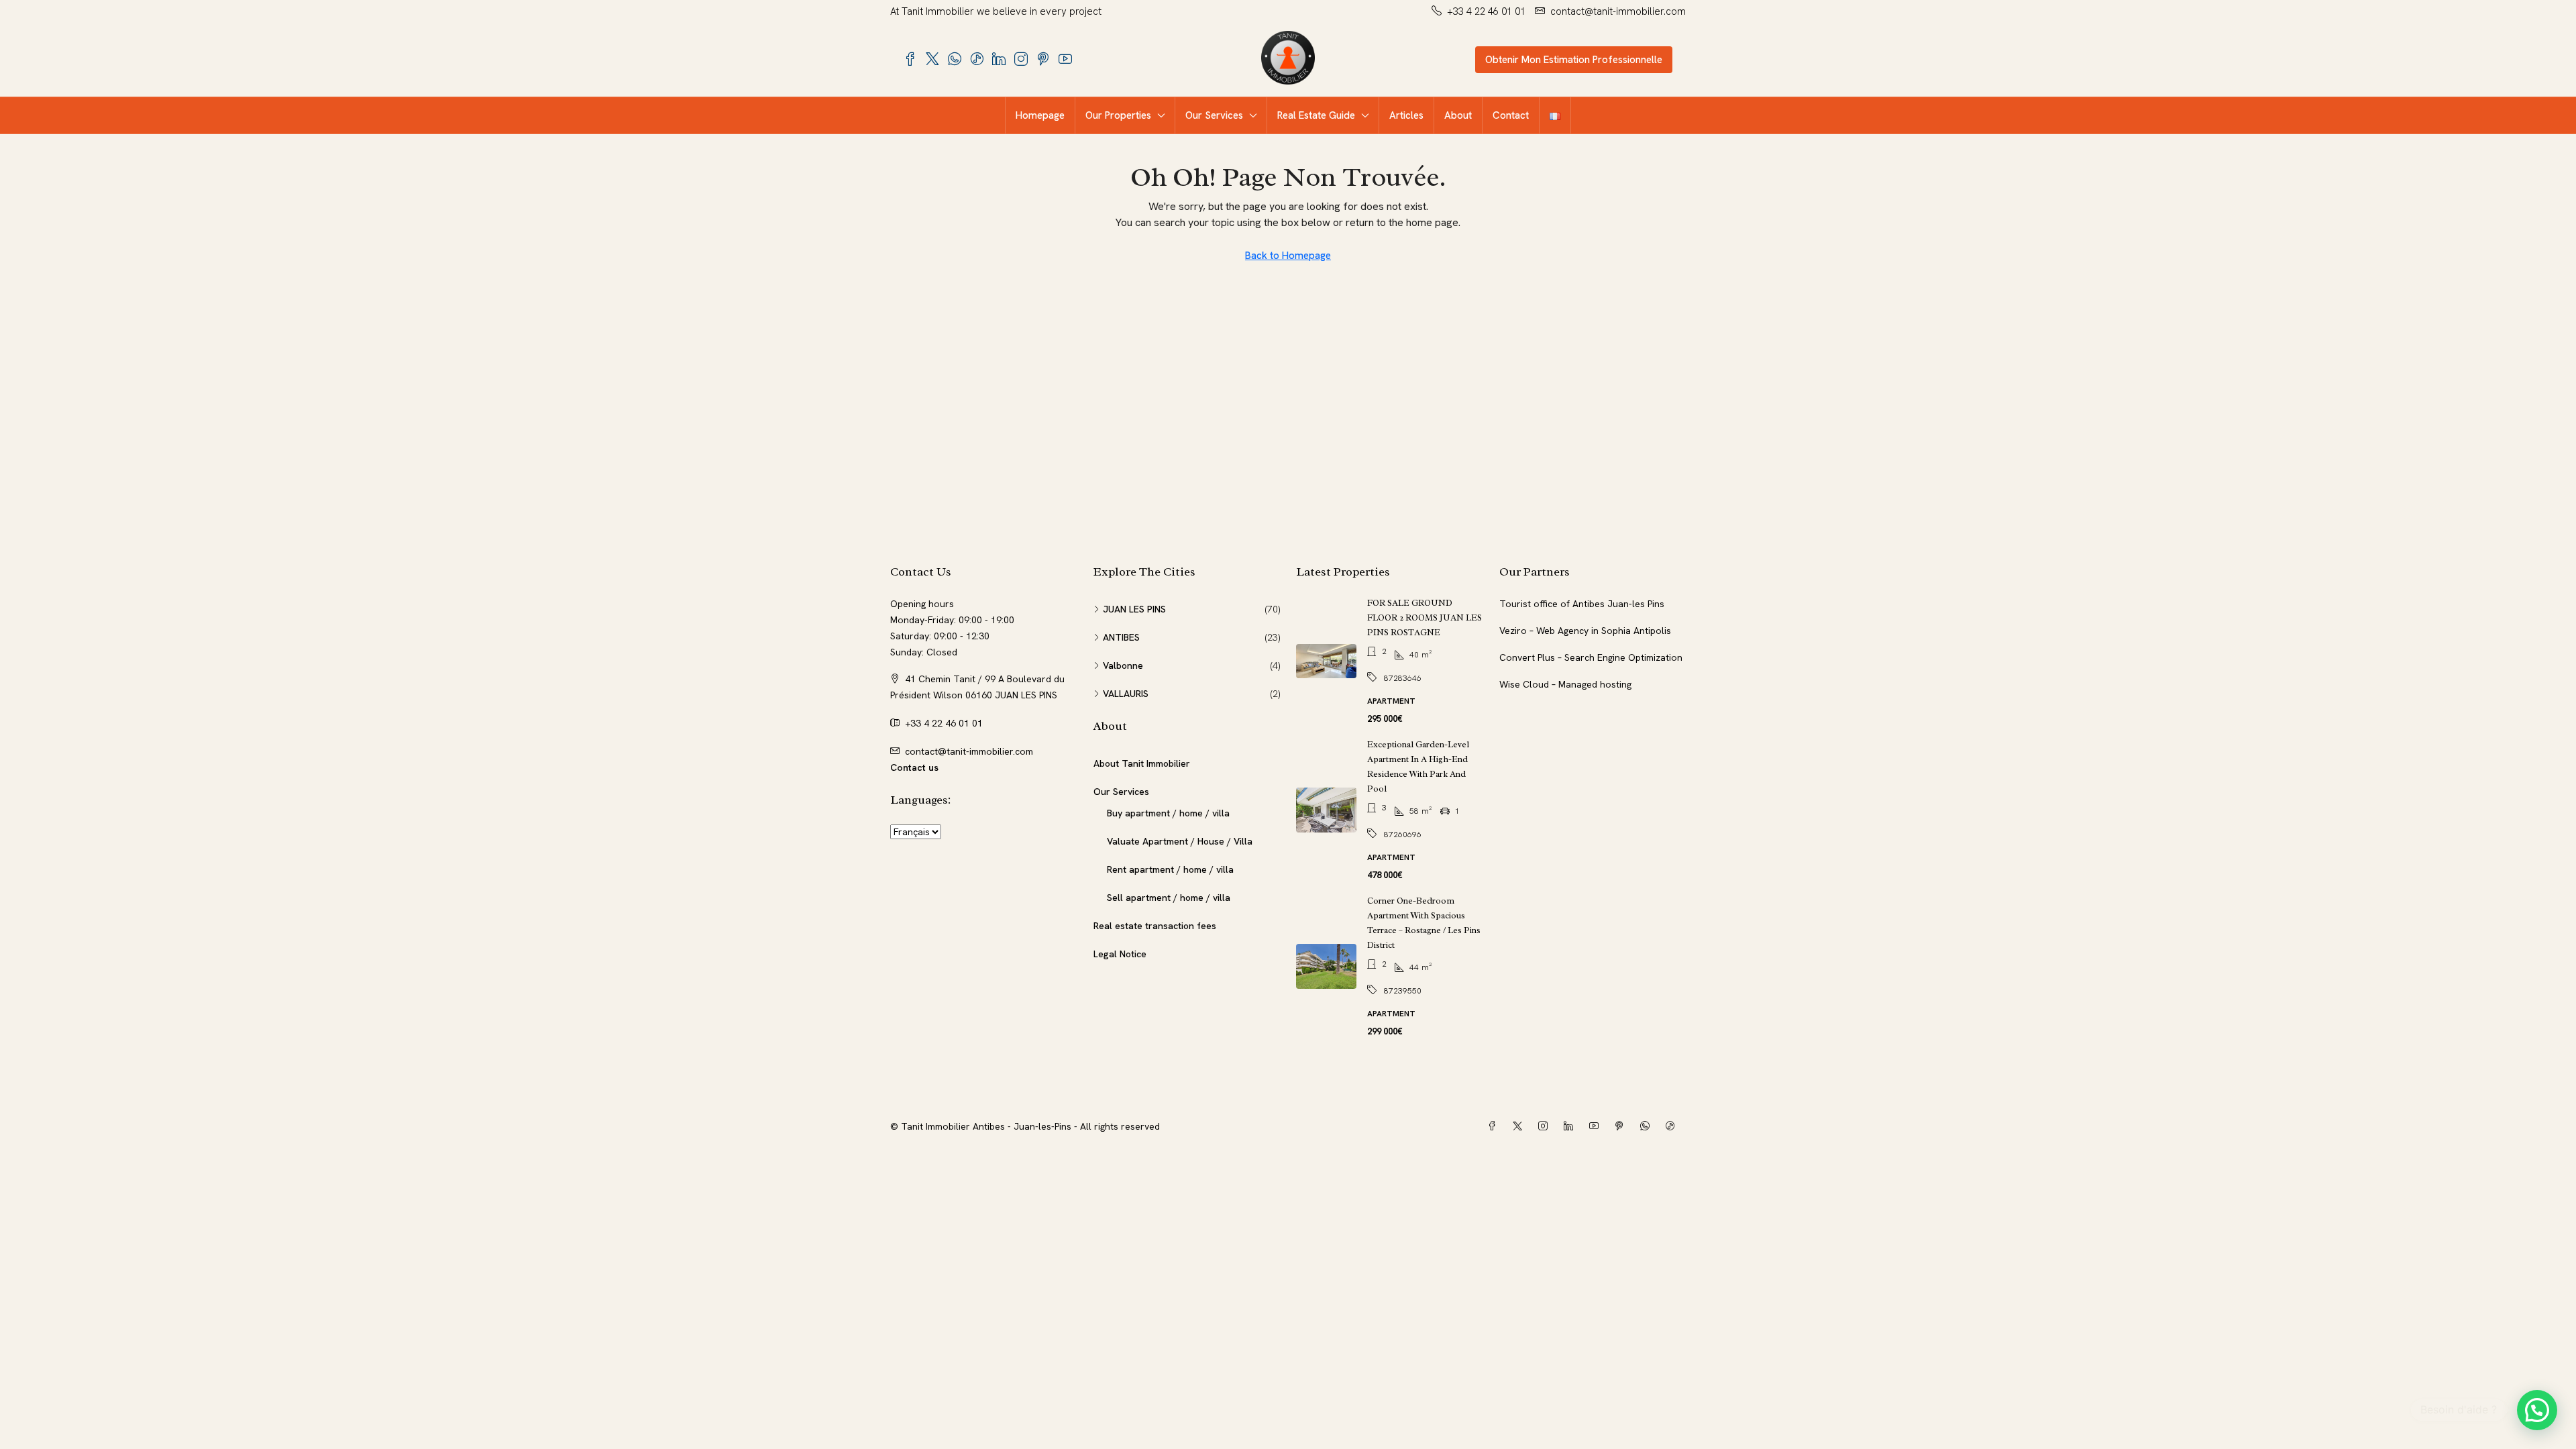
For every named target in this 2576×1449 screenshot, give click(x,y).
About (1458, 115)
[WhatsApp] (1648, 1126)
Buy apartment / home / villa (1168, 813)
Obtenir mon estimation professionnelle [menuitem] (1574, 60)
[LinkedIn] (1571, 1126)
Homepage (1040, 115)
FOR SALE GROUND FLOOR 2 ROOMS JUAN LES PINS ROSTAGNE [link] (1425, 618)
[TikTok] (1673, 1126)
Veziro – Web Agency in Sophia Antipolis (1585, 631)
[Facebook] (1495, 1126)
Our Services (1214, 115)
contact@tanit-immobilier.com (969, 751)
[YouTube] (1597, 1126)
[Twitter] (1520, 1126)
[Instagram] (1546, 1126)
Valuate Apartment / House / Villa (1180, 841)
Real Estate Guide (1316, 115)
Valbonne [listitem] (1123, 665)
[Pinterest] (1622, 1126)
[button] (2537, 1410)
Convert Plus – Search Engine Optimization (1591, 657)
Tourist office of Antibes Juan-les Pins (1582, 604)
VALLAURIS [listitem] (1126, 694)
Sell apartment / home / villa (1169, 898)
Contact (1511, 115)
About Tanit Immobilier (1142, 763)
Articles (1406, 115)
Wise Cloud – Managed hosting (1565, 684)
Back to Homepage (1288, 256)
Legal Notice (1120, 954)
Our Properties (1118, 115)
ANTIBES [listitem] (1121, 637)
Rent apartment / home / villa (1170, 869)
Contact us (914, 767)
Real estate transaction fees (1155, 926)
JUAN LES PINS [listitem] (1134, 609)
